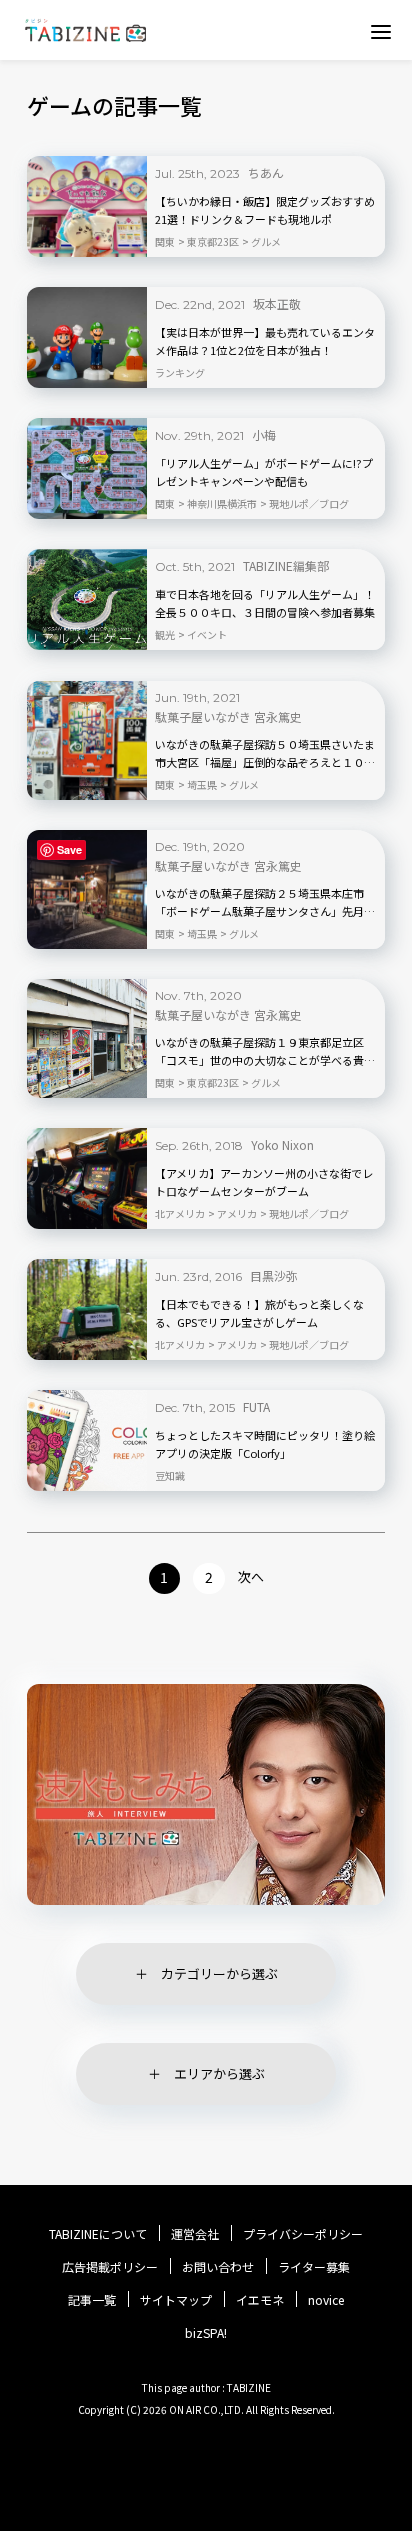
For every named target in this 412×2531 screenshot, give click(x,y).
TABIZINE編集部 (286, 565)
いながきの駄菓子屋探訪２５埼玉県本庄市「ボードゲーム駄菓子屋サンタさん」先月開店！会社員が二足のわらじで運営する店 (265, 903)
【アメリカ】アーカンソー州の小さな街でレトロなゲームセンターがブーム (264, 1182)
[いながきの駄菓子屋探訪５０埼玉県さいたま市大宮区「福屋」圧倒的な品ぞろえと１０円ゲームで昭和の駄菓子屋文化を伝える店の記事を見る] (87, 740)
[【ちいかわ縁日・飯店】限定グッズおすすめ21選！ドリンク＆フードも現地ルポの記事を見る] (87, 206)
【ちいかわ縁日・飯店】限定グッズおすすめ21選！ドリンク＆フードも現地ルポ (265, 210)
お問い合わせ (218, 2267)
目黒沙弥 (274, 1275)
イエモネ (260, 2300)
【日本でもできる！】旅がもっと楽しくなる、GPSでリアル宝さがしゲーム (259, 1313)
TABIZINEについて (98, 2234)
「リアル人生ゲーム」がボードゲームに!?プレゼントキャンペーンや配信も (264, 472)
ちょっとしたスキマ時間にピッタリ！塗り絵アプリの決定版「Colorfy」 (265, 1444)
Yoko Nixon (282, 1144)
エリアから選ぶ (219, 2073)
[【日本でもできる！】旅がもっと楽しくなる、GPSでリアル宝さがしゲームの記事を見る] (87, 1309)
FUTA (256, 1406)
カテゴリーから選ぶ (219, 1973)
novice (326, 2300)
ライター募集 (314, 2267)
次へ (251, 1576)
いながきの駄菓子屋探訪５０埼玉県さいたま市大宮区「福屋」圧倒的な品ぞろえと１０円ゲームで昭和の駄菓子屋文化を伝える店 (265, 754)
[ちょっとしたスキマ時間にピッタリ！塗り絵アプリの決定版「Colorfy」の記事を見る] (87, 1440)
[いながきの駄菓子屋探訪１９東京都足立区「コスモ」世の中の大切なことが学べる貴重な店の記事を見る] (87, 1038)
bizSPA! (206, 2332)
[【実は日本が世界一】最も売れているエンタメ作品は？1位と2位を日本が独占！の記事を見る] (87, 337)
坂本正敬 (277, 303)
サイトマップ (176, 2300)
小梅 (264, 434)
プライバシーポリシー (303, 2234)
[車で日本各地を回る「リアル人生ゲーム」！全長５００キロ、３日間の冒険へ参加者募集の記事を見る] (87, 599)
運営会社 (195, 2234)
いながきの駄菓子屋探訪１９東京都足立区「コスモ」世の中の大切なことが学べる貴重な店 (265, 1052)
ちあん (266, 172)
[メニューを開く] (381, 31)
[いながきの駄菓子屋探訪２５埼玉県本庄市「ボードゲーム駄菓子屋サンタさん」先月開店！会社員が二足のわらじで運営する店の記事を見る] (87, 889)
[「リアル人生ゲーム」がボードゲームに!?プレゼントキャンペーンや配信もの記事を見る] (87, 468)
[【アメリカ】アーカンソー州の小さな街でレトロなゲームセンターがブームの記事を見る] (87, 1178)
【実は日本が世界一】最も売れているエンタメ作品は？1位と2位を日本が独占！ (265, 341)
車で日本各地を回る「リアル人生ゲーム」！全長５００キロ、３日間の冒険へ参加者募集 (265, 603)
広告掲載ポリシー (110, 2267)
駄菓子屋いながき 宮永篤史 (228, 716)
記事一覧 (92, 2300)
